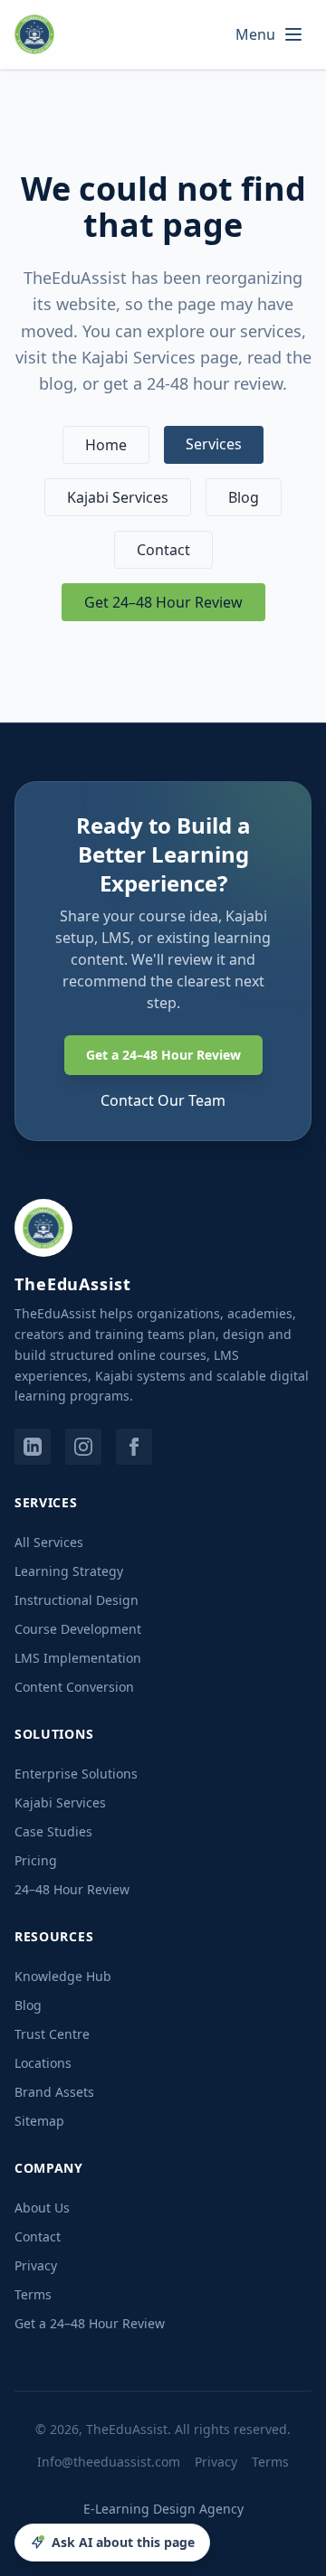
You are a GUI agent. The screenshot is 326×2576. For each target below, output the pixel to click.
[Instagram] (83, 1447)
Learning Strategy (69, 1571)
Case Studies (53, 1831)
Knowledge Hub (63, 1976)
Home (106, 445)
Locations (43, 2063)
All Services (49, 1542)
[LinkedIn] (33, 1447)
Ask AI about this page (123, 2542)
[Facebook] (134, 1447)
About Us (42, 2208)
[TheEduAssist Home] (40, 34)
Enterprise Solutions (76, 1774)
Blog (244, 497)
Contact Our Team (163, 1100)
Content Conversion (74, 1687)
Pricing (36, 1860)
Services (214, 444)
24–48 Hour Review (72, 1889)
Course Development (78, 1629)
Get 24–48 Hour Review (163, 602)
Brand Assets (54, 2092)
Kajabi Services (118, 497)
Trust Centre (52, 2034)
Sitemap (39, 2121)
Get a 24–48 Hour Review (163, 1055)
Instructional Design (77, 1600)
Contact (163, 550)
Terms (33, 2294)
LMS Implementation (78, 1658)
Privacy (36, 2265)
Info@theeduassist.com (109, 2462)
